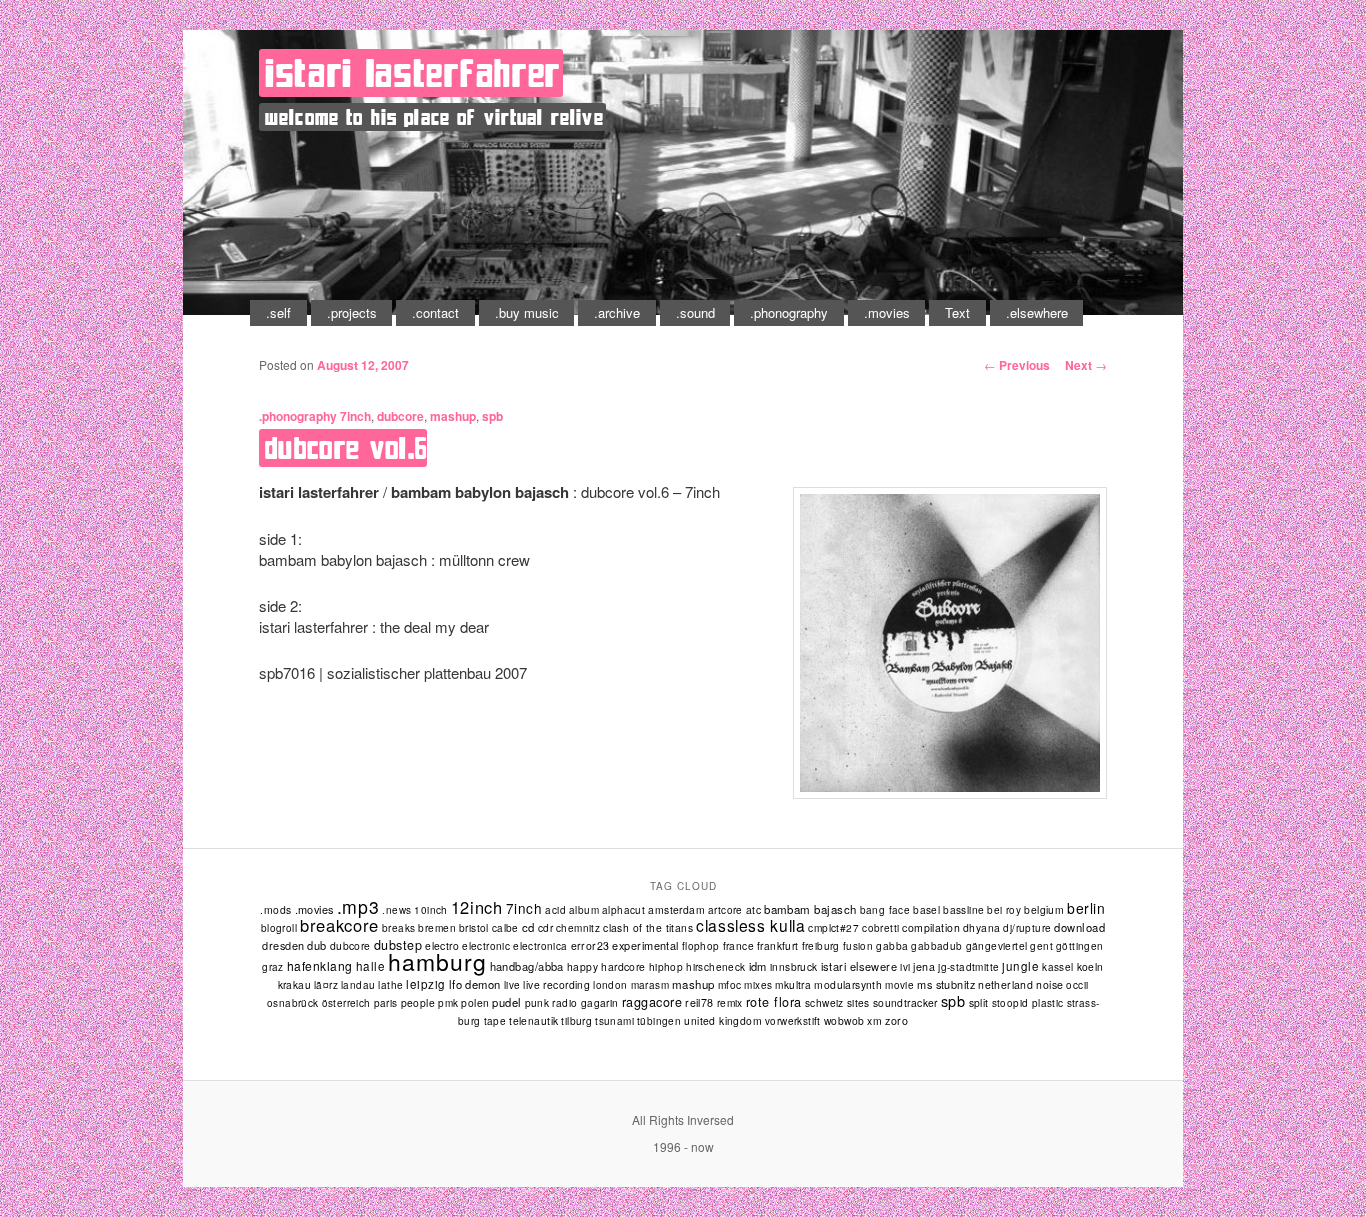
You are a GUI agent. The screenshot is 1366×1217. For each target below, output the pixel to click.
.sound (695, 312)
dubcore (400, 416)
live (512, 985)
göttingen (1080, 946)
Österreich (346, 1003)
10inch (430, 910)
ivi (905, 967)
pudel (506, 1002)
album (584, 910)
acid (555, 910)
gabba (892, 945)
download (1079, 927)
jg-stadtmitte (968, 967)
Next (1086, 365)
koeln (1090, 966)
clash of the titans (648, 927)
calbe (505, 928)
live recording (556, 984)
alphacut (623, 910)
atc (753, 909)
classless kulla (750, 925)
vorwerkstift (793, 1021)
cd (528, 927)
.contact (435, 312)
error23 (590, 945)
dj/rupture (1027, 928)
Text (957, 312)
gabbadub (936, 946)
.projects (352, 312)
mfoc (730, 984)
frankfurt (778, 945)
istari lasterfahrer (413, 73)
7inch (355, 416)
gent (1041, 946)
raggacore (652, 1002)
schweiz (824, 1002)
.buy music (527, 312)
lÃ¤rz (326, 985)
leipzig (425, 984)
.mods (275, 909)
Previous (1017, 365)
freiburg (821, 946)
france (738, 945)
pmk (448, 1003)
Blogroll (279, 928)
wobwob (844, 1020)
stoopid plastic (1028, 1003)
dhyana (982, 927)
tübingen (659, 1021)
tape (495, 1021)
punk (537, 1002)
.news (396, 910)
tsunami (614, 1021)
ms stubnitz (946, 984)
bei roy (1004, 910)
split (979, 1002)
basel (926, 909)
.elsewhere (1037, 312)
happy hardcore (606, 966)
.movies (887, 312)
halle (370, 966)
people (418, 1002)
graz (273, 967)
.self (278, 312)
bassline (963, 909)
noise (1049, 984)
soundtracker (905, 1002)
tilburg (576, 1020)
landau (358, 985)
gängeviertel (997, 945)
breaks (398, 928)
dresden (283, 945)
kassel (1057, 967)
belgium (1044, 909)
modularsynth (848, 984)
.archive (617, 312)
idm (758, 966)
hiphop (666, 966)
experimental (645, 945)
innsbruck (794, 966)
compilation (931, 927)
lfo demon (475, 984)
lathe (390, 985)
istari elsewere (859, 966)
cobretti (880, 928)
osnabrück (293, 1003)
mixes (758, 985)
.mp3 (358, 906)
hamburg (437, 961)
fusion (858, 946)
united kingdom (723, 1020)
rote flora (774, 1002)
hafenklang (320, 965)
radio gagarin (585, 1002)
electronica (540, 946)
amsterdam (676, 909)
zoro (896, 1020)
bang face (885, 910)
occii (1077, 985)
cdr (545, 927)
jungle (1020, 966)
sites (858, 1002)
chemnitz (578, 928)
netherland (1005, 984)
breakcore (339, 925)
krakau (294, 984)
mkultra (793, 984)
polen (475, 1002)
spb (492, 416)
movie (899, 985)
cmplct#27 (833, 927)
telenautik (533, 1020)
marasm (650, 985)
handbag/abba (527, 966)
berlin (1086, 908)
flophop (701, 946)
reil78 (699, 1002)
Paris (386, 1003)
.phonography (789, 312)
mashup (453, 416)
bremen (436, 927)
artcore (725, 910)
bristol (474, 927)
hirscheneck (715, 967)
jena (924, 966)
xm (874, 1020)
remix (730, 1002)
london (610, 985)
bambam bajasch (810, 909)
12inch (477, 907)
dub (316, 945)
